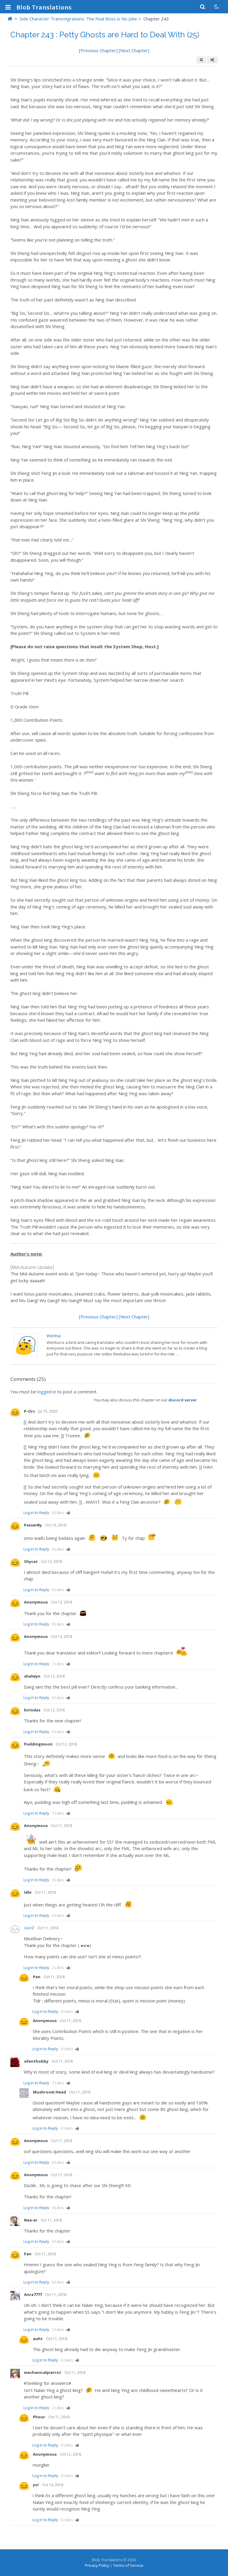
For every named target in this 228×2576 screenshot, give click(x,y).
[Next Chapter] (134, 50)
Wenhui (54, 1336)
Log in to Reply (36, 1513)
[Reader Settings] (212, 60)
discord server (183, 1400)
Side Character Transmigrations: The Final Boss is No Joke (78, 19)
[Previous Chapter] (99, 50)
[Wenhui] (26, 1355)
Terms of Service (128, 2565)
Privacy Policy (97, 2565)
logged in (47, 1392)
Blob (44, 7)
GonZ (29, 1928)
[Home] (10, 19)
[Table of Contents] (201, 60)
